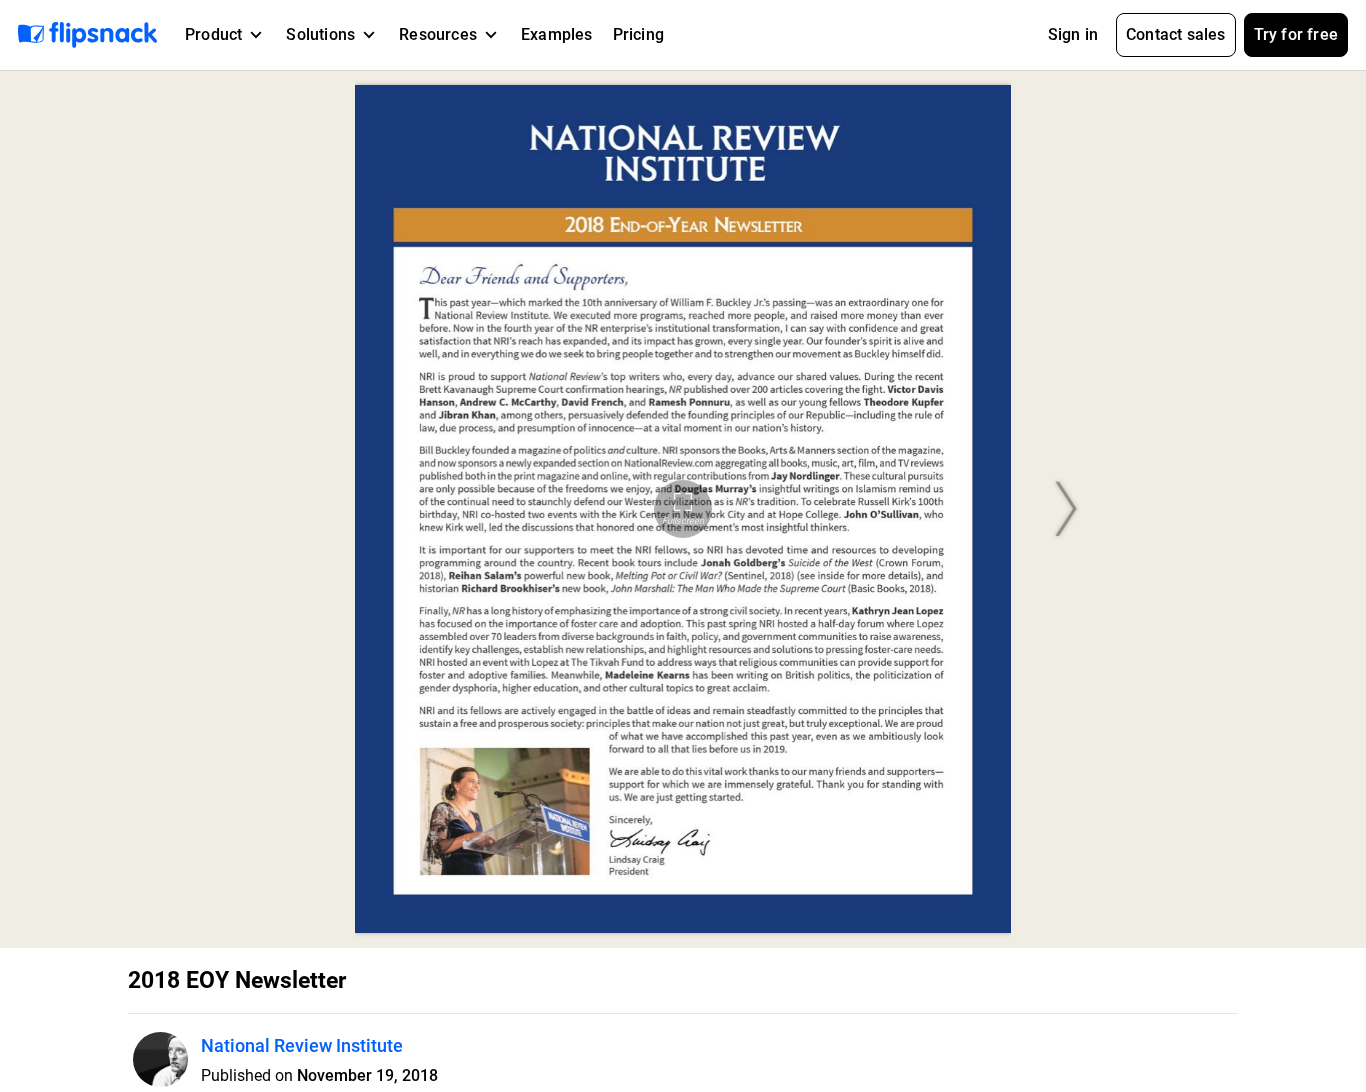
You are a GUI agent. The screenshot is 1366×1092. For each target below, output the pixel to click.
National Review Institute (302, 1045)
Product (213, 34)
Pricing (638, 34)
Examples (557, 34)
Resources (438, 34)
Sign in (1073, 34)
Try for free (1296, 34)
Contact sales (1176, 34)
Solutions (320, 34)
